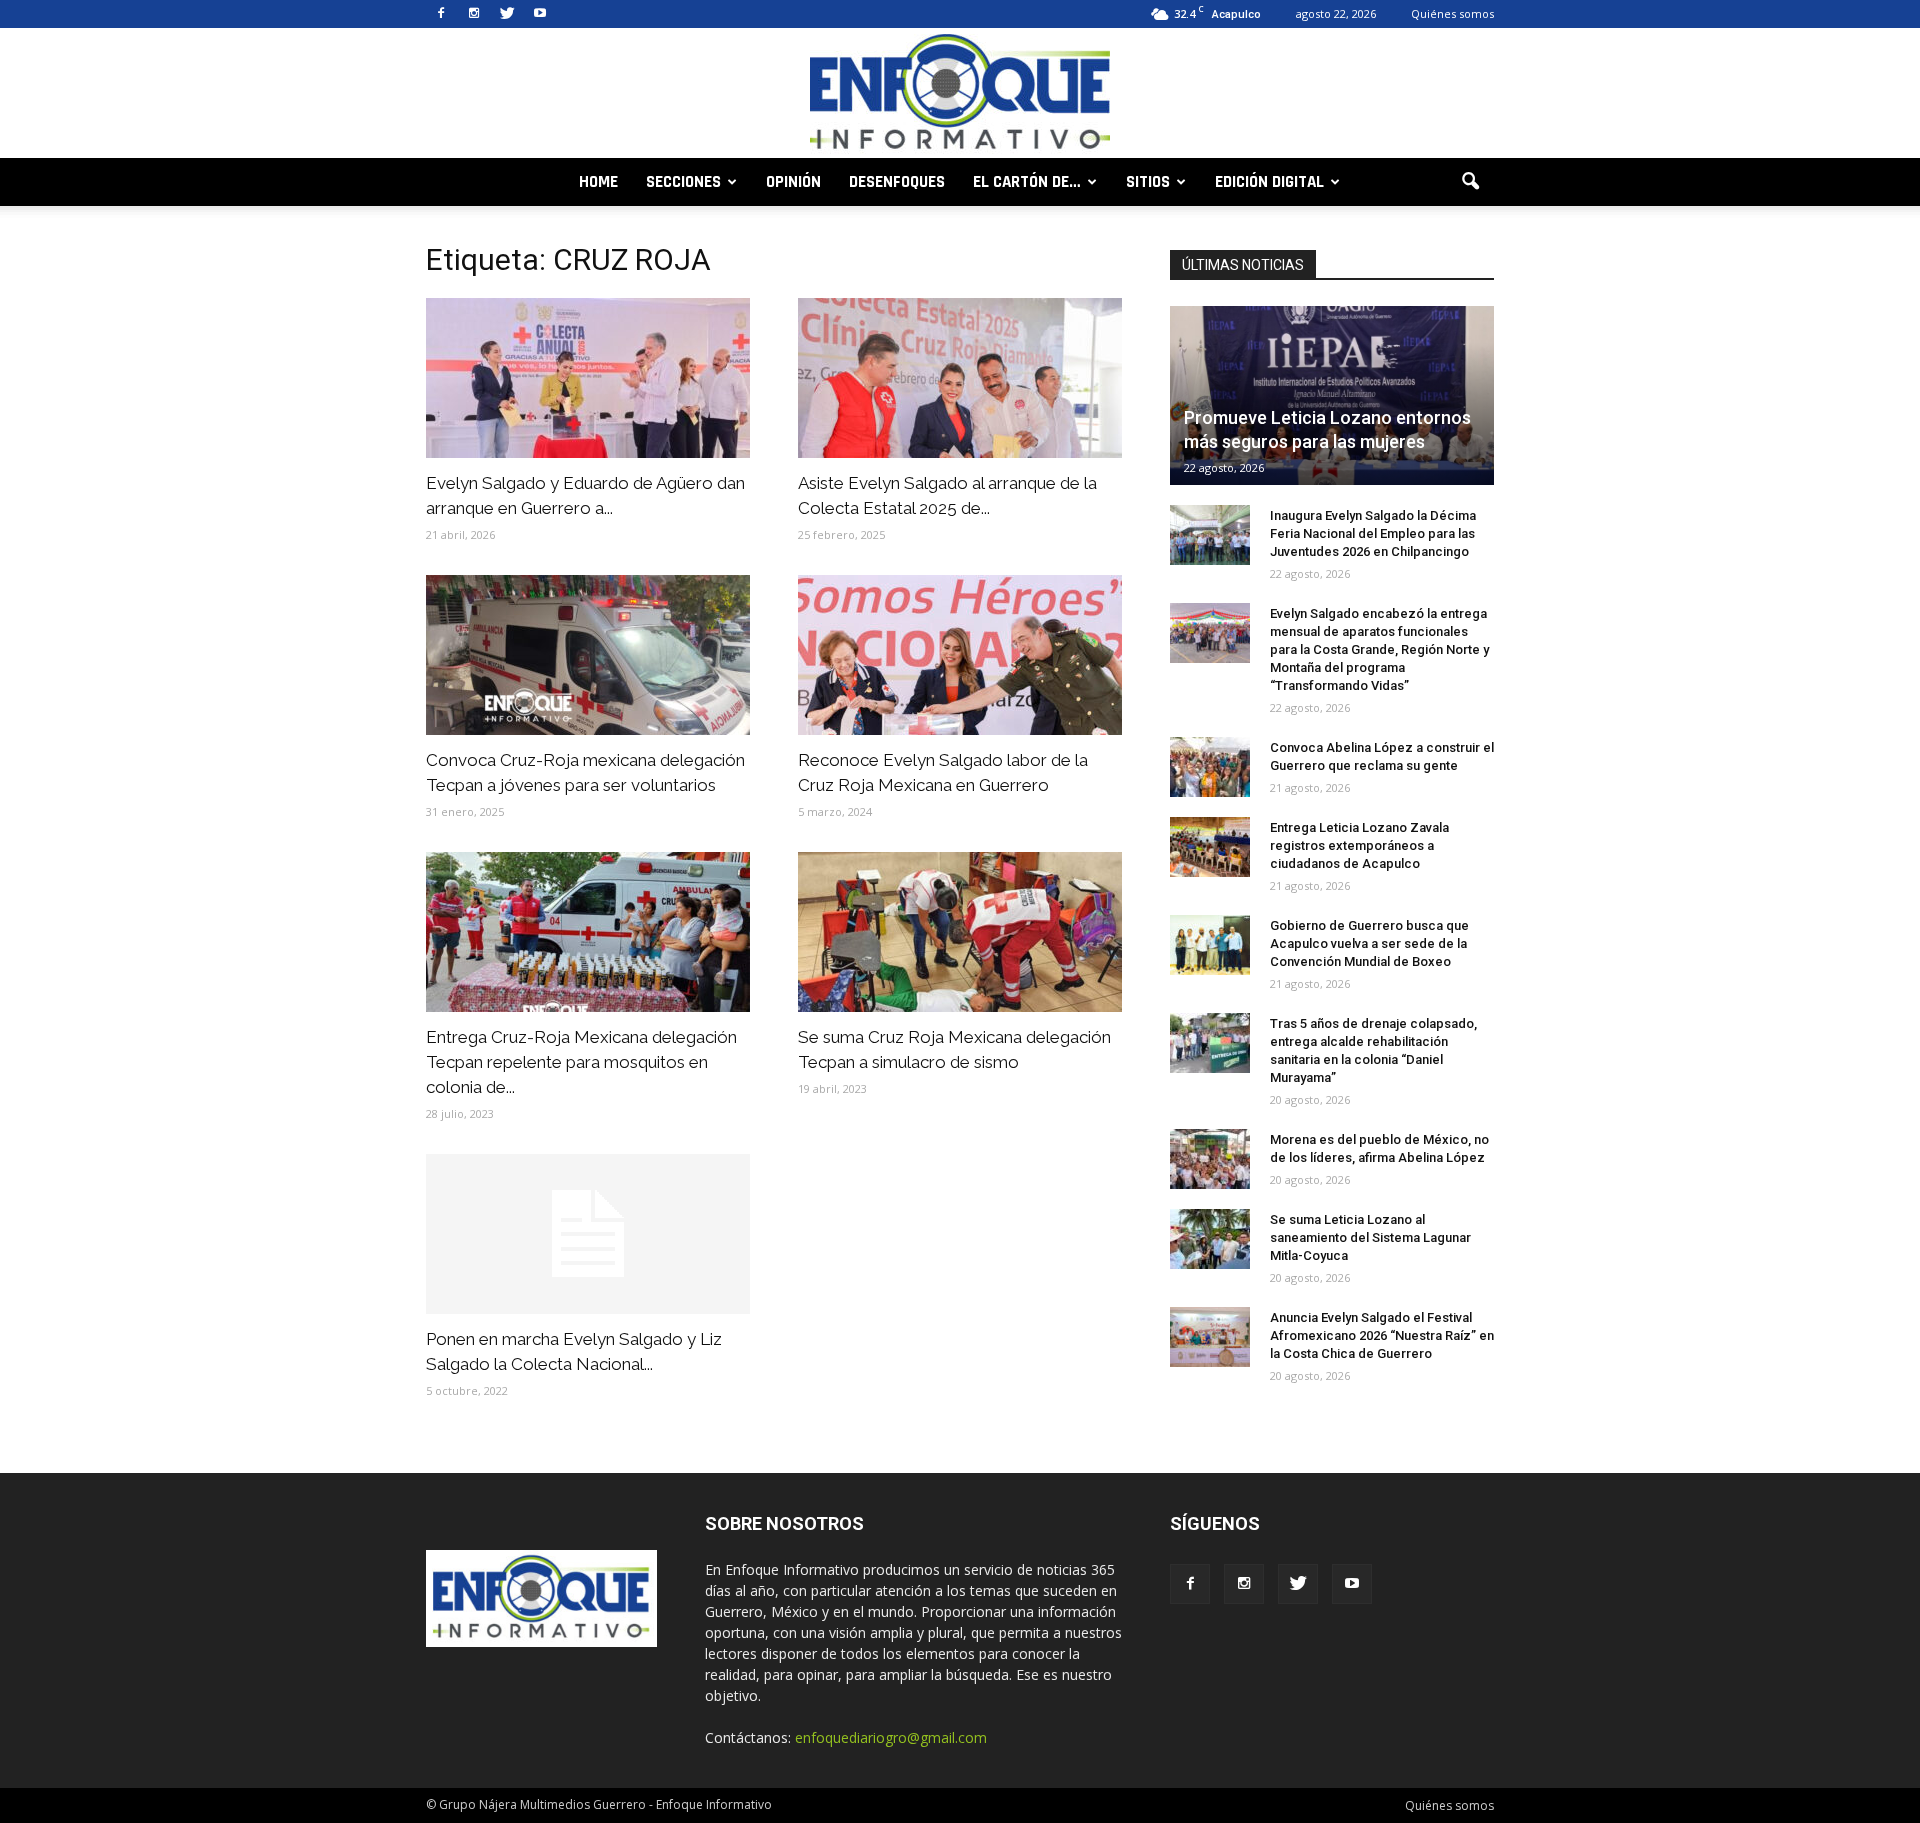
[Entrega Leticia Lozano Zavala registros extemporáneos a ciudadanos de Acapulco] (1210, 847)
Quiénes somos (1452, 13)
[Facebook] (441, 14)
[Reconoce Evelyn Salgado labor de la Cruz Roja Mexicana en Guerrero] (960, 655)
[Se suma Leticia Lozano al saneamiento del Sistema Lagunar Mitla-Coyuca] (1210, 1239)
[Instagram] (474, 14)
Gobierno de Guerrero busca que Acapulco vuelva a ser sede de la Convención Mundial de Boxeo (1369, 943)
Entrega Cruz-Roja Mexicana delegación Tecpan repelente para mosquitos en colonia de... (581, 1062)
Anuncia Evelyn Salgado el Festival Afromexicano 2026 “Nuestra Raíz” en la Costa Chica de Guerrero (1382, 1335)
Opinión (793, 182)
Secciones (683, 182)
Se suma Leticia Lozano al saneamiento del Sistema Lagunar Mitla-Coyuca (1370, 1237)
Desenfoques (897, 182)
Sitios (1148, 182)
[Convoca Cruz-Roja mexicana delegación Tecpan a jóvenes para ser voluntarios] (588, 655)
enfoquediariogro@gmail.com (891, 1737)
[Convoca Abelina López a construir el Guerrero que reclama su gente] (1210, 767)
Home (598, 182)
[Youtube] (540, 14)
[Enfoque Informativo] (960, 94)
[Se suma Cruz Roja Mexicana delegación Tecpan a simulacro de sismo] (960, 932)
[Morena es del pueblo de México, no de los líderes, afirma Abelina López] (1210, 1159)
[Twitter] (507, 14)
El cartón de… (1027, 182)
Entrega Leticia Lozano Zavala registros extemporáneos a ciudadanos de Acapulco (1359, 845)
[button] (1470, 182)
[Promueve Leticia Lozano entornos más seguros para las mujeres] (1332, 395)
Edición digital (1269, 182)
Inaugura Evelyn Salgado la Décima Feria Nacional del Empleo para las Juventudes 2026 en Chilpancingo (1373, 533)
